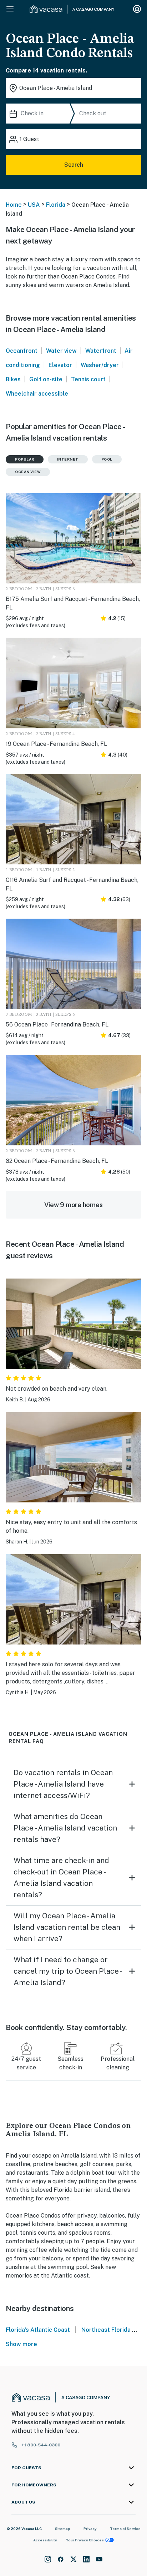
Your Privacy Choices (85, 2540)
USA (34, 205)
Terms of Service (125, 2529)
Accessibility (45, 2540)
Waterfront (101, 351)
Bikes (13, 379)
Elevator (60, 365)
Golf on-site (46, 379)
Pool (107, 459)
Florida (56, 205)
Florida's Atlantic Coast (38, 2330)
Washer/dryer (100, 365)
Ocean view (28, 472)
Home (14, 205)
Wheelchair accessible (37, 394)
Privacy (90, 2529)
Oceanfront (22, 351)
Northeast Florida (106, 2330)
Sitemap (63, 2529)
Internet (68, 459)
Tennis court (88, 379)
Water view (61, 351)
